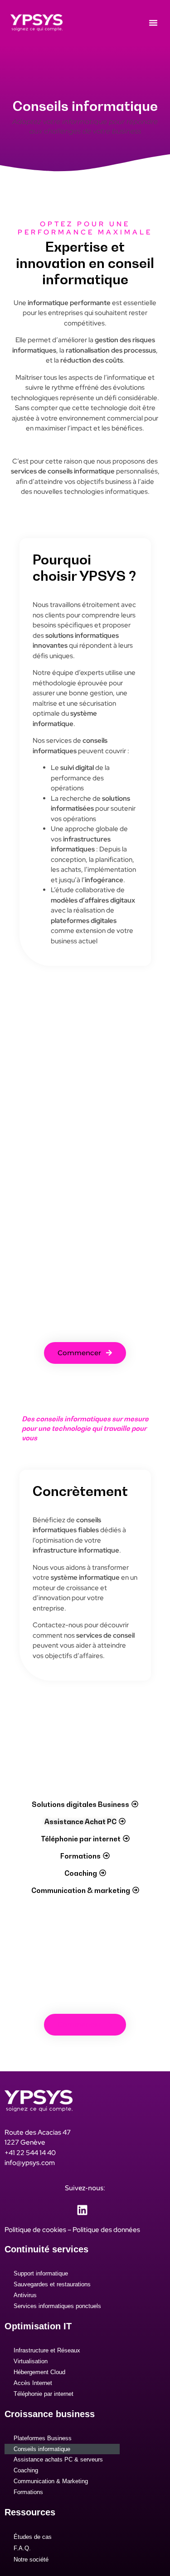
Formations (28, 2492)
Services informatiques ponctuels (57, 2306)
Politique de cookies (35, 2230)
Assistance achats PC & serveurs (58, 2459)
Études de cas (33, 2537)
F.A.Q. (22, 2548)
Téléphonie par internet (44, 2394)
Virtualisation (31, 2361)
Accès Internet (33, 2383)
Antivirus (25, 2295)
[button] (153, 23)
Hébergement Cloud (39, 2372)
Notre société (31, 2559)
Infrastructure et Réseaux (47, 2350)
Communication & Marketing (51, 2481)
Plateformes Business (43, 2438)
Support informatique (41, 2273)
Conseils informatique (42, 2449)
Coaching (26, 2470)
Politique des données (106, 2230)
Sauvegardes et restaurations (52, 2284)
